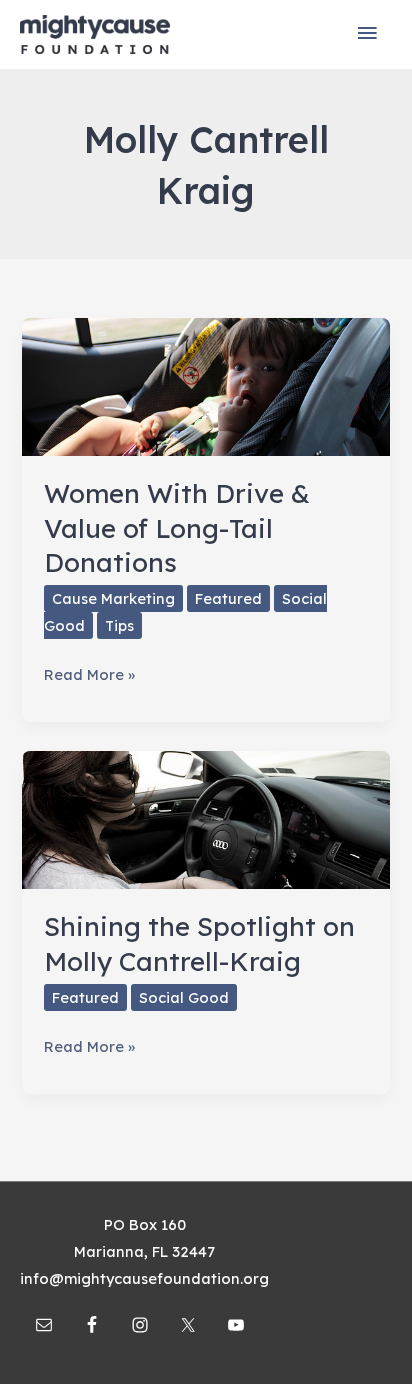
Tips (119, 625)
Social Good (184, 997)
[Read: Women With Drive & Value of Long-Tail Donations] (205, 385)
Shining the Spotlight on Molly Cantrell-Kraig (199, 943)
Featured (228, 598)
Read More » (89, 676)
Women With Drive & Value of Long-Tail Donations (177, 527)
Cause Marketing (113, 598)
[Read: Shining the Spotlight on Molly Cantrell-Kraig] (205, 818)
